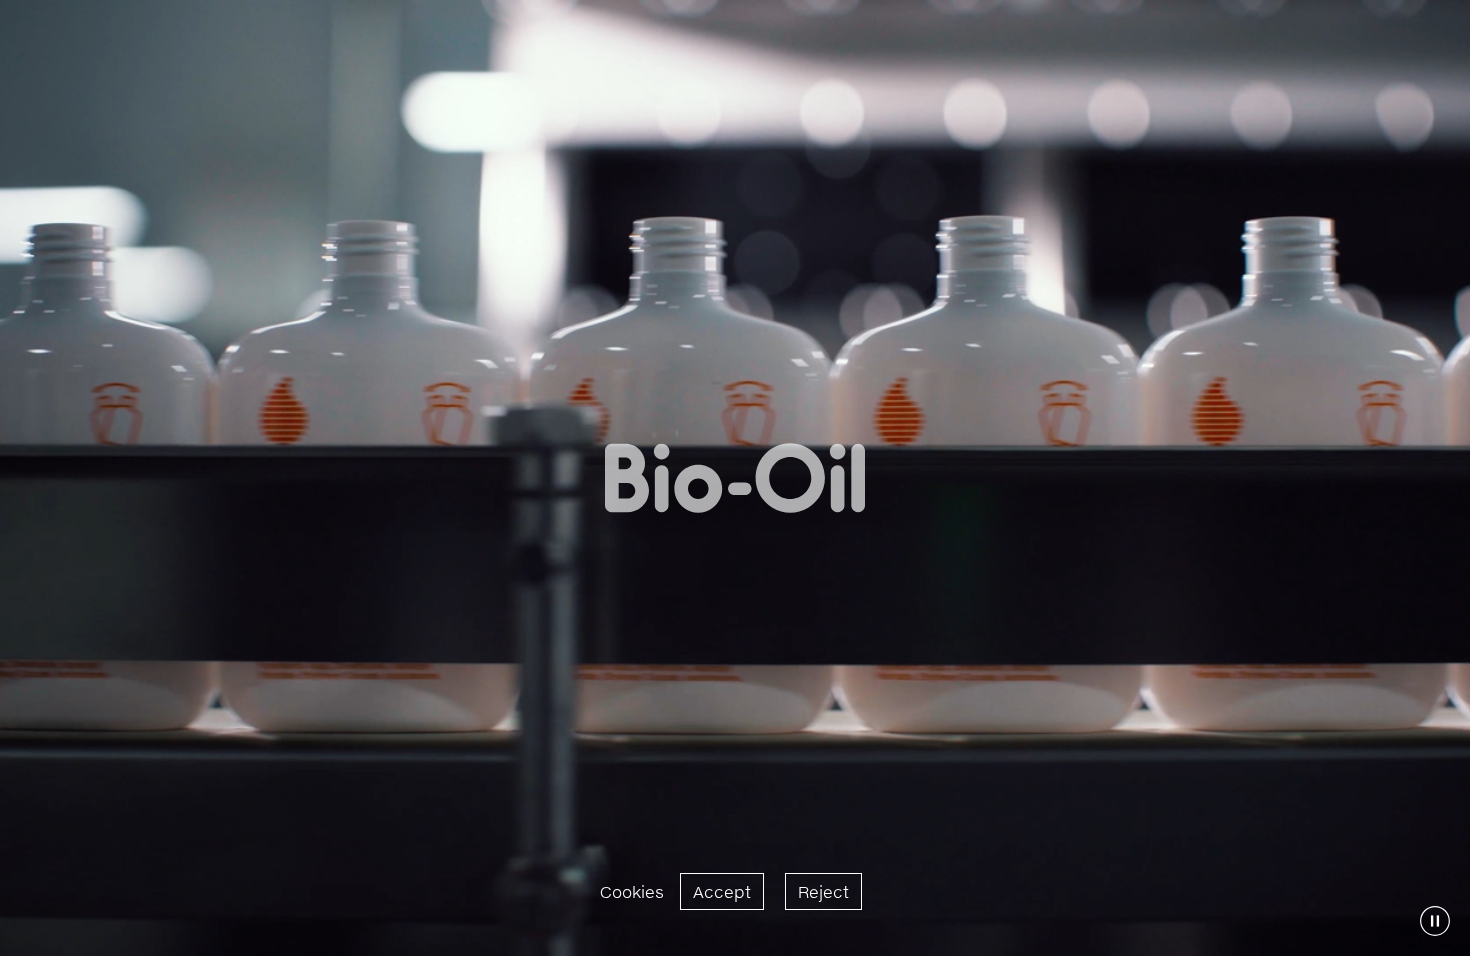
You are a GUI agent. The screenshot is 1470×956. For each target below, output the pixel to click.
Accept (722, 891)
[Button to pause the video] (1435, 921)
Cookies (632, 891)
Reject (823, 891)
